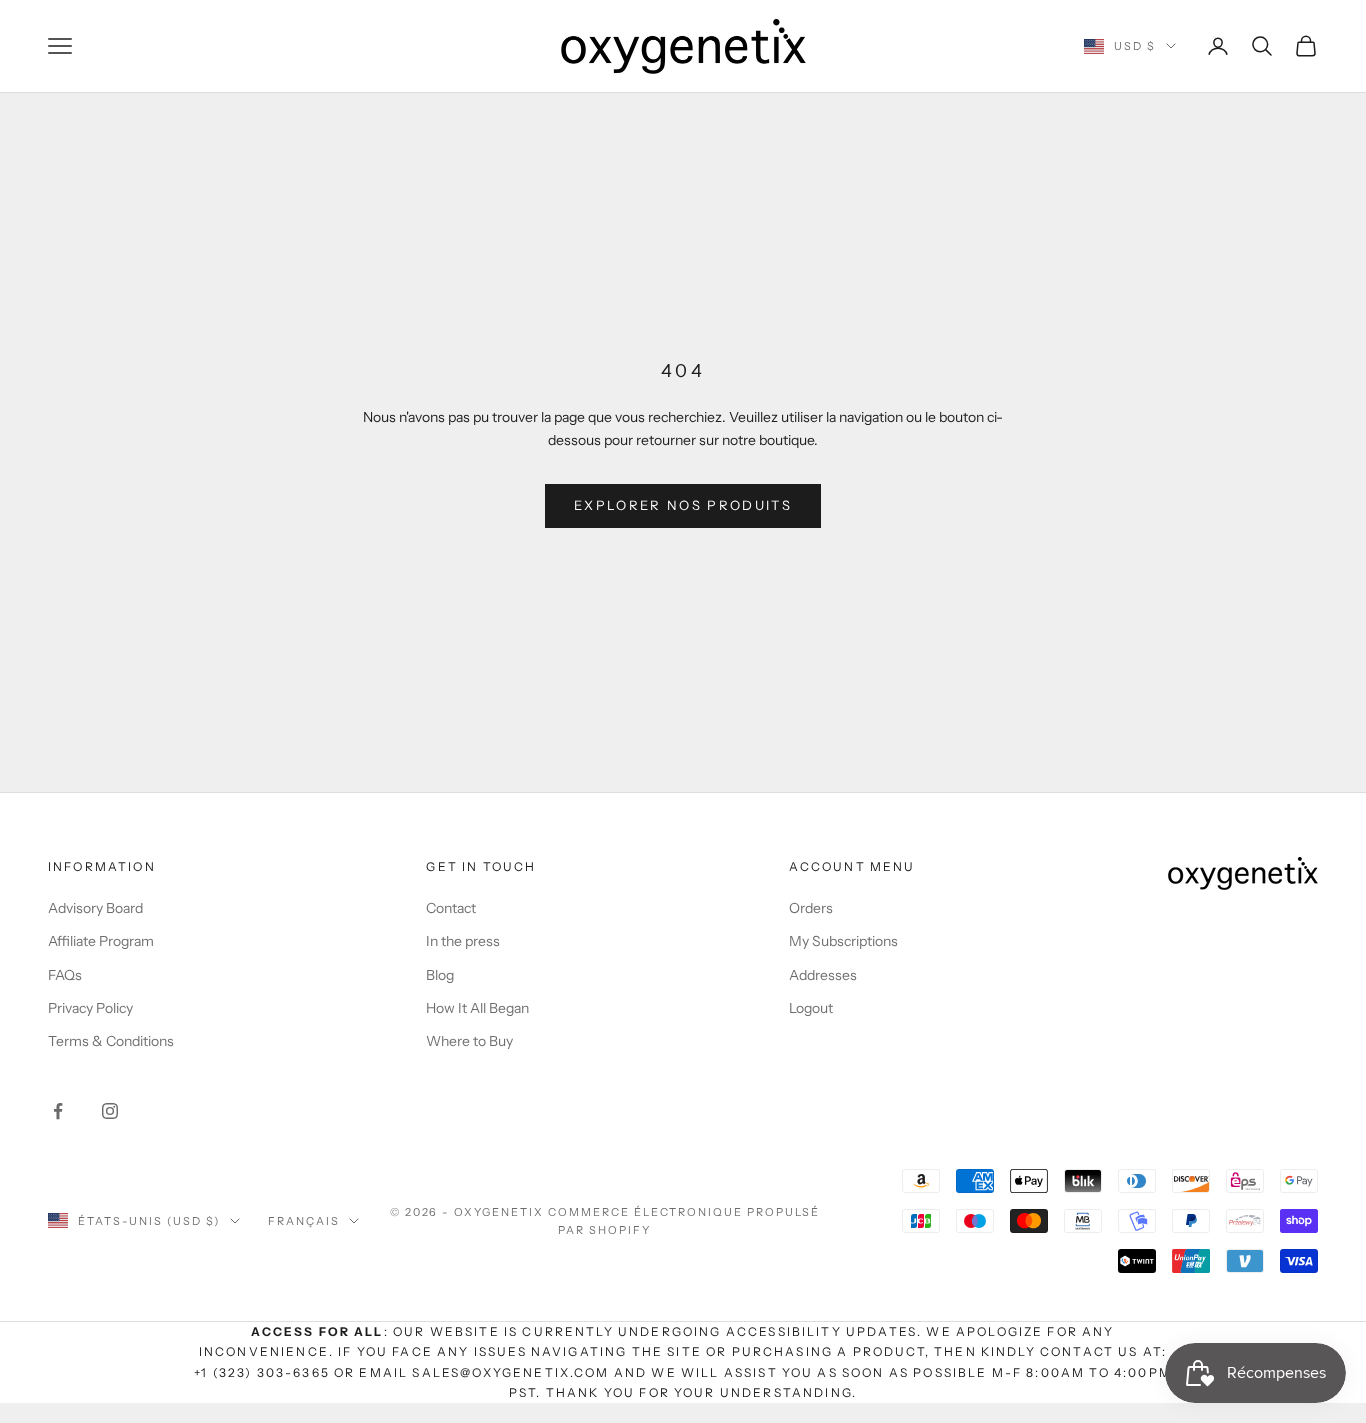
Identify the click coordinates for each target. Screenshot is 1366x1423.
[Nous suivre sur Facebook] (58, 1111)
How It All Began (477, 1008)
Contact (451, 908)
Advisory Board (95, 908)
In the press (463, 941)
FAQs (65, 975)
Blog (440, 975)
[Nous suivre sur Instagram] (110, 1111)
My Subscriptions (843, 941)
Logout (811, 1008)
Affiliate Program (101, 941)
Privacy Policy (90, 1008)
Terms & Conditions (111, 1041)
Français (304, 1221)
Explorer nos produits (683, 505)
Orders (811, 908)
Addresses (823, 975)
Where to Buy (469, 1041)
